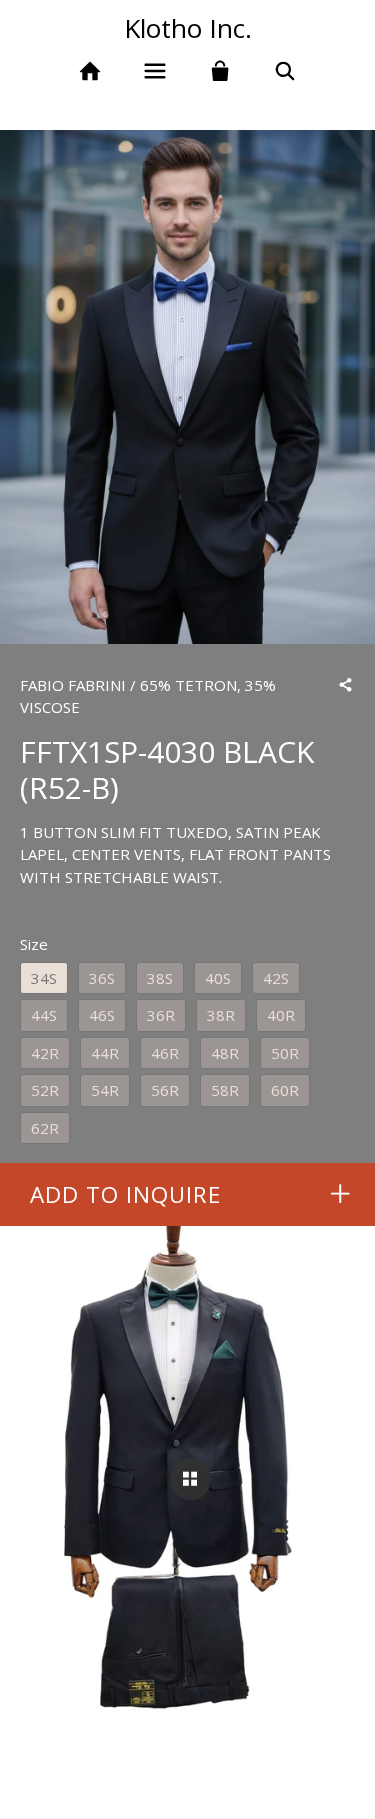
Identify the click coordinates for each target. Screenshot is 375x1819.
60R (285, 1090)
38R (221, 1015)
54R (105, 1090)
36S (102, 978)
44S (44, 1015)
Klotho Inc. (188, 28)
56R (165, 1090)
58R (225, 1090)
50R (285, 1053)
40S (218, 978)
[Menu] (155, 71)
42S (276, 978)
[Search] (284, 71)
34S (44, 978)
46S (102, 1015)
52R (45, 1090)
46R (165, 1053)
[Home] (90, 71)
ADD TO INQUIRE (125, 1194)
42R (45, 1053)
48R (225, 1053)
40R (281, 1015)
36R (161, 1015)
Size (34, 944)
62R (45, 1128)
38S (160, 978)
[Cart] (220, 71)
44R (105, 1053)
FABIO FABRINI (73, 685)
